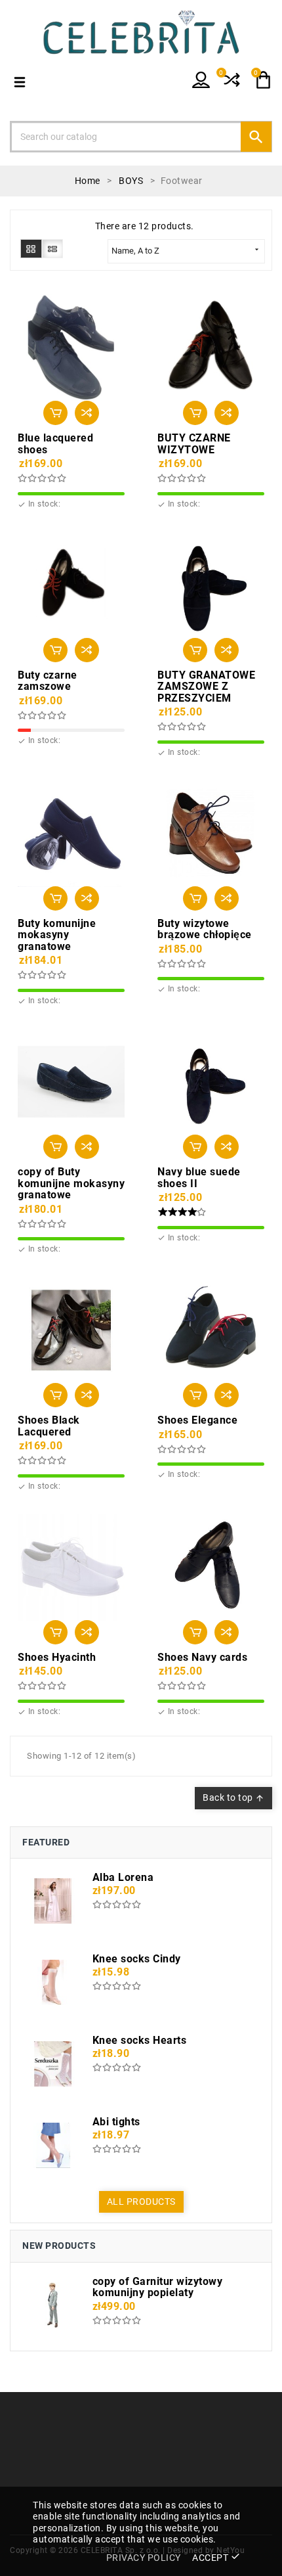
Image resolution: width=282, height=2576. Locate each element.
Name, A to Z (186, 250)
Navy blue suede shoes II (199, 1178)
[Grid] (31, 248)
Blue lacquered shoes (55, 444)
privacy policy (144, 2558)
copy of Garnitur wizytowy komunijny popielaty (158, 2287)
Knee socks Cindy (137, 1959)
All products (141, 2202)
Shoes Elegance (197, 1420)
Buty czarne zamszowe (48, 681)
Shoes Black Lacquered (49, 1426)
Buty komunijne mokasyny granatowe (57, 935)
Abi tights (116, 2122)
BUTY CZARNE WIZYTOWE (194, 444)
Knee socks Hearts (140, 2041)
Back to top (233, 1797)
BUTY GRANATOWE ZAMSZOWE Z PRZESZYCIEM (206, 687)
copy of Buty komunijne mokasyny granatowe (71, 1184)
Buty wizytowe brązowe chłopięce (205, 929)
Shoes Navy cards (202, 1658)
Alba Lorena (123, 1878)
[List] (53, 248)
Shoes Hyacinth (57, 1658)
